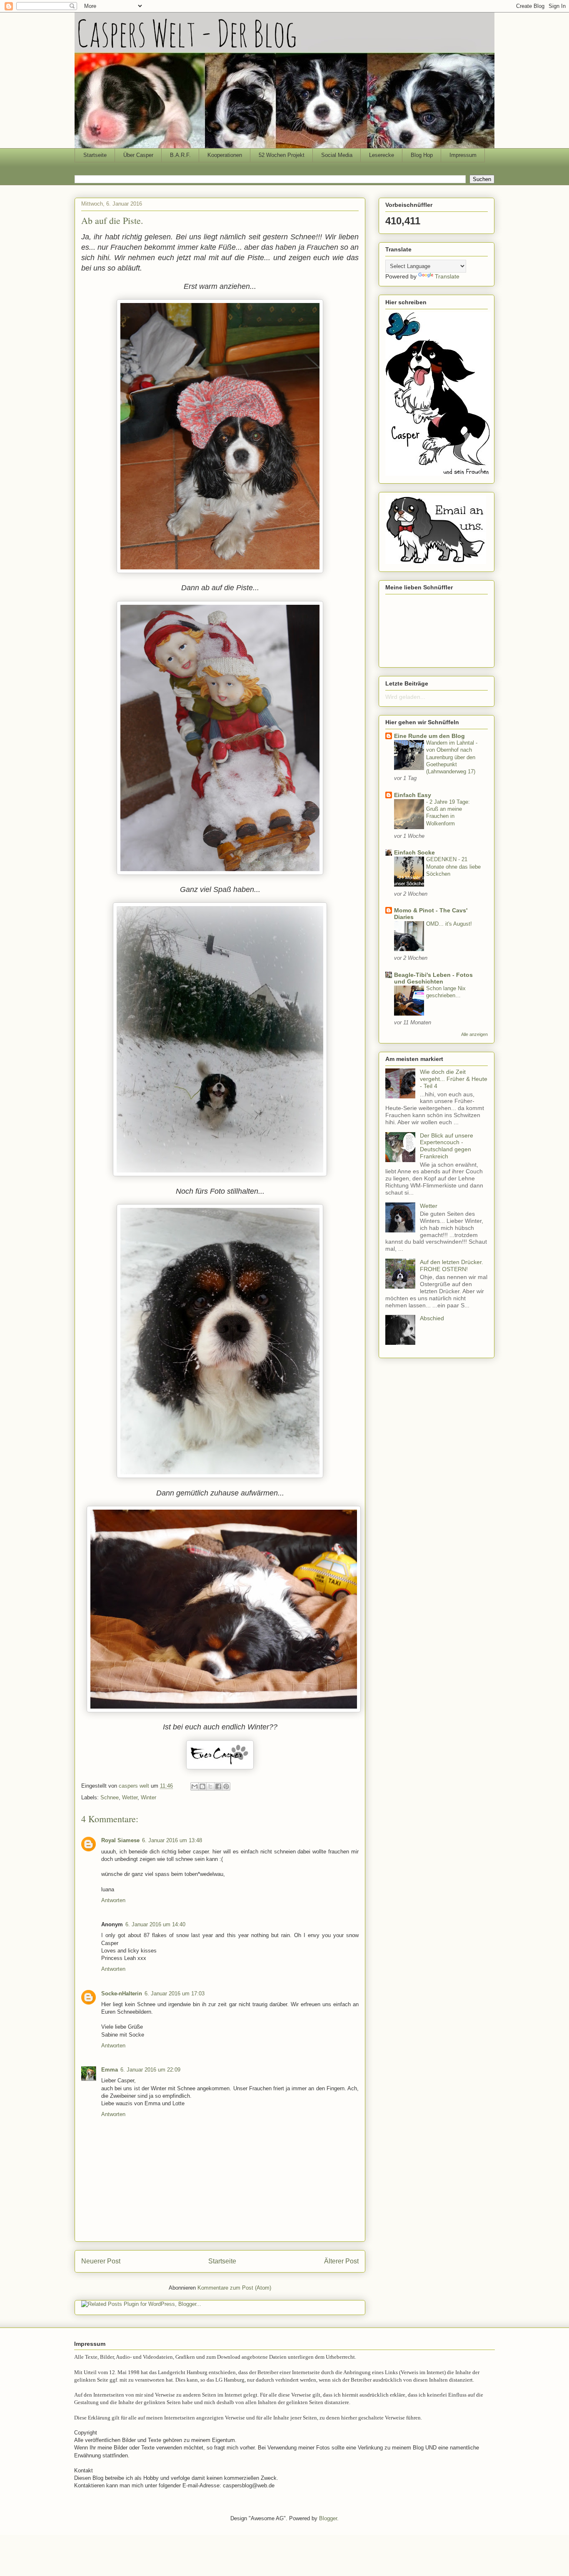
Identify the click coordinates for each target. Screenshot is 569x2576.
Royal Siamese (120, 1840)
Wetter (130, 1797)
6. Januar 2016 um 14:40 (155, 1924)
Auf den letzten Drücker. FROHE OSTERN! (452, 1266)
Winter (148, 1797)
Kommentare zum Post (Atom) (234, 2288)
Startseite (95, 155)
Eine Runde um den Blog (429, 736)
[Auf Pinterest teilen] (226, 1786)
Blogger (328, 2518)
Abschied (432, 1318)
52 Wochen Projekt (282, 155)
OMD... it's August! (449, 924)
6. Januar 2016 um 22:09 (150, 2070)
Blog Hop (422, 155)
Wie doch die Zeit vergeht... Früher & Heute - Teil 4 (454, 1079)
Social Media (337, 155)
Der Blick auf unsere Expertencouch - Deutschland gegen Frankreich (447, 1146)
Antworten (113, 1900)
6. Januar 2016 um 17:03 (175, 1993)
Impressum (463, 155)
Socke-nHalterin (122, 1993)
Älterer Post (341, 2261)
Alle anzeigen (474, 1034)
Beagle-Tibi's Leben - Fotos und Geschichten (433, 978)
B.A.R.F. (180, 155)
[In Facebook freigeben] (218, 1786)
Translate (447, 276)
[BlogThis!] (202, 1786)
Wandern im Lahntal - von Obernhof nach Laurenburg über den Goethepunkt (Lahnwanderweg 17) (452, 757)
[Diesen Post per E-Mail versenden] (195, 1786)
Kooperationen (225, 155)
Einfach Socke (414, 852)
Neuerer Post (101, 2261)
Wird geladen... (405, 697)
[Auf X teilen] (210, 1786)
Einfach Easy (413, 795)
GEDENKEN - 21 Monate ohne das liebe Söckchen (453, 867)
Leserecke (382, 155)
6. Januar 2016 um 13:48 (172, 1840)
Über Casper (138, 155)
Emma (110, 2070)
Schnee (110, 1797)
